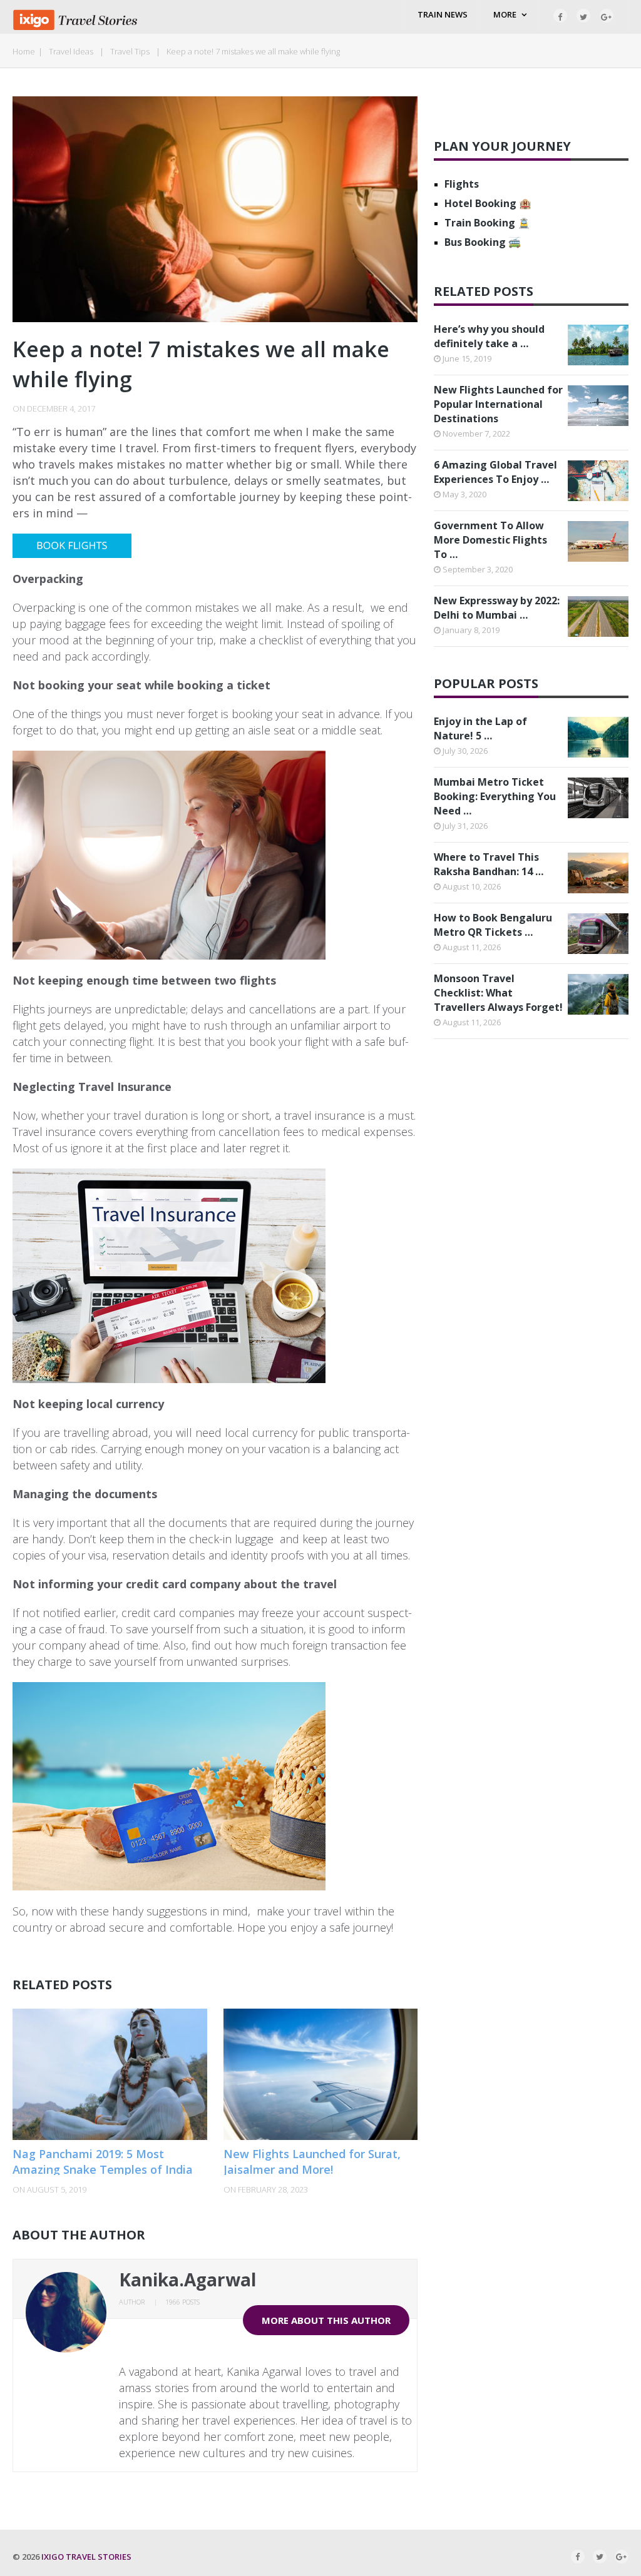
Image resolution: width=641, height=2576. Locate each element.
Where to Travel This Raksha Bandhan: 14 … (489, 864)
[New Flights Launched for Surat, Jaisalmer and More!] (321, 2074)
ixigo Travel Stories (86, 2557)
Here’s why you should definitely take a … (489, 336)
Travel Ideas (71, 51)
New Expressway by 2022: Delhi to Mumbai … (497, 608)
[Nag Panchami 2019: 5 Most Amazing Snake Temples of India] (110, 2074)
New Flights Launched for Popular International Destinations (498, 404)
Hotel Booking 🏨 (488, 203)
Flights (462, 184)
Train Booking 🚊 (487, 223)
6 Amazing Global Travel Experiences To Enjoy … (495, 472)
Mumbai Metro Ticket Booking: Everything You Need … (495, 796)
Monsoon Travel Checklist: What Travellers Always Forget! (498, 993)
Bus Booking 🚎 (483, 242)
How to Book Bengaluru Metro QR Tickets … (493, 925)
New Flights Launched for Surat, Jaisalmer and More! (312, 2162)
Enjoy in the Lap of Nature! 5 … (480, 728)
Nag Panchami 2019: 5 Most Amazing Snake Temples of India (103, 2162)
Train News (443, 14)
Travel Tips (130, 51)
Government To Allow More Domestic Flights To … (490, 540)
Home (24, 51)
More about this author (326, 2320)
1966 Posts (182, 2302)
